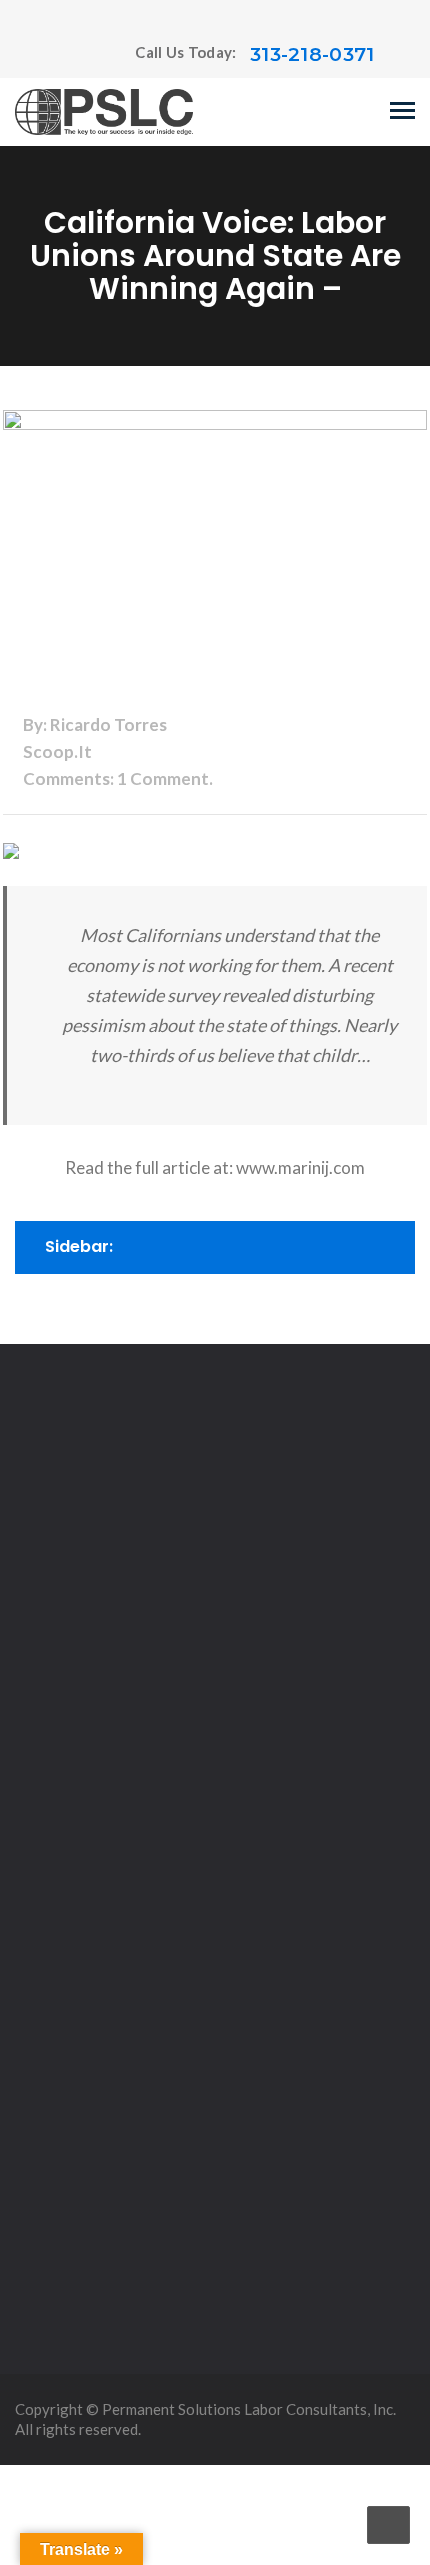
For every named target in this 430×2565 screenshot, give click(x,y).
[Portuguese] (44, 55)
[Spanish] (64, 55)
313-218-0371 (312, 54)
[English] (24, 55)
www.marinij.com (300, 1167)
